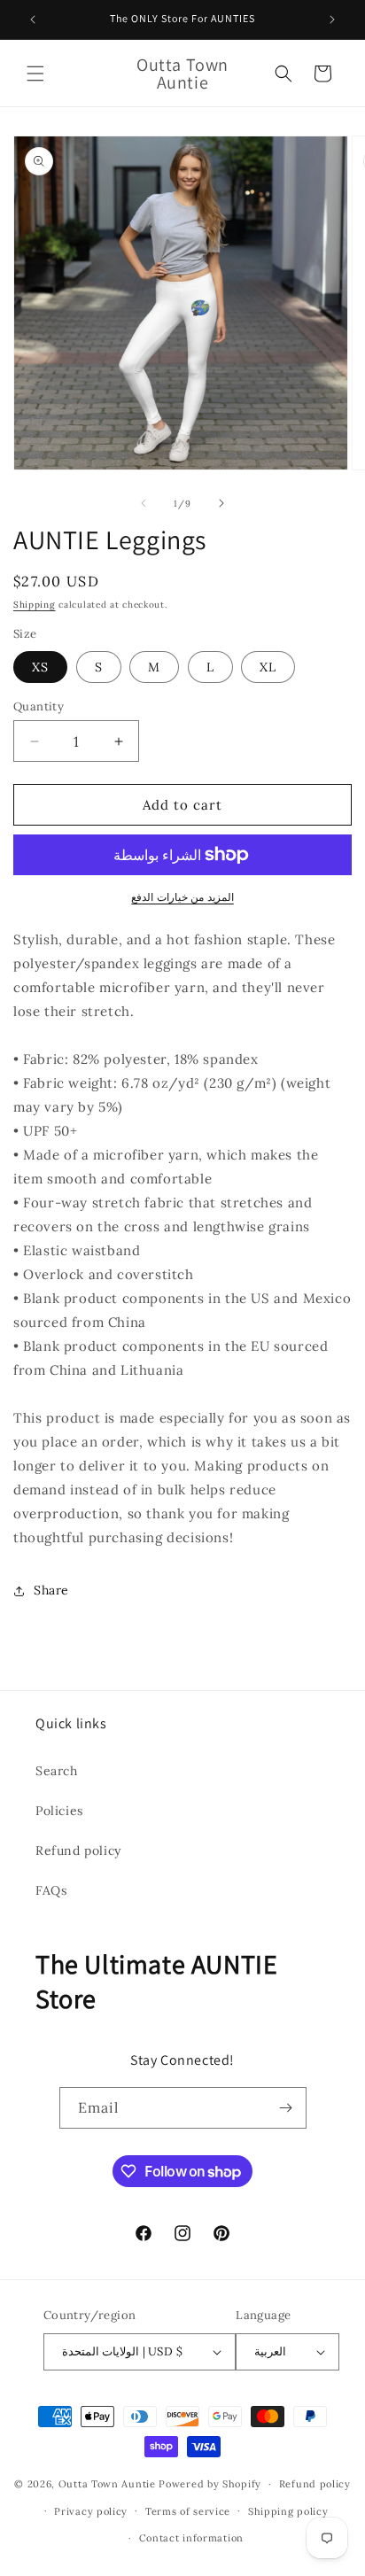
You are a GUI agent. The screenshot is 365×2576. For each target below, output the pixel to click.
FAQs (51, 1890)
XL (268, 667)
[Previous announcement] (33, 19)
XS (40, 667)
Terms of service (188, 2511)
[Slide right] (221, 503)
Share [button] (51, 1590)
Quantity (39, 706)
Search (57, 1771)
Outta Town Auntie (107, 2484)
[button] (35, 74)
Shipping (35, 605)
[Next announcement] (332, 19)
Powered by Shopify (210, 2484)
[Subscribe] (286, 2108)
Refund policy (78, 1851)
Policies (59, 1811)
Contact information (191, 2538)
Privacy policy (91, 2511)
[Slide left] (144, 503)
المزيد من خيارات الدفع (182, 897)
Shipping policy (288, 2511)
